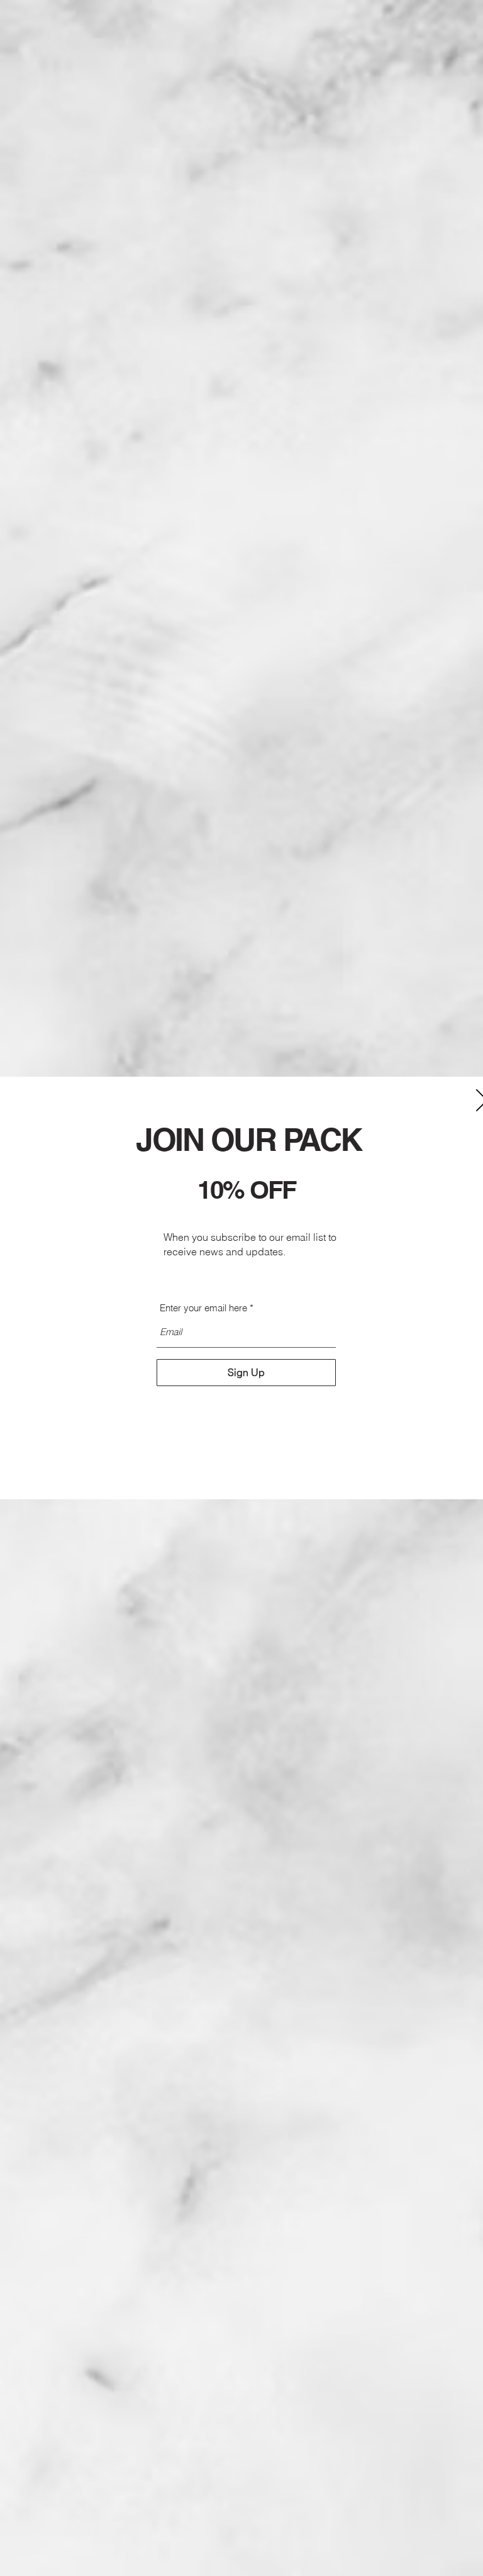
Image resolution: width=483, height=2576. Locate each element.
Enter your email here (203, 1308)
